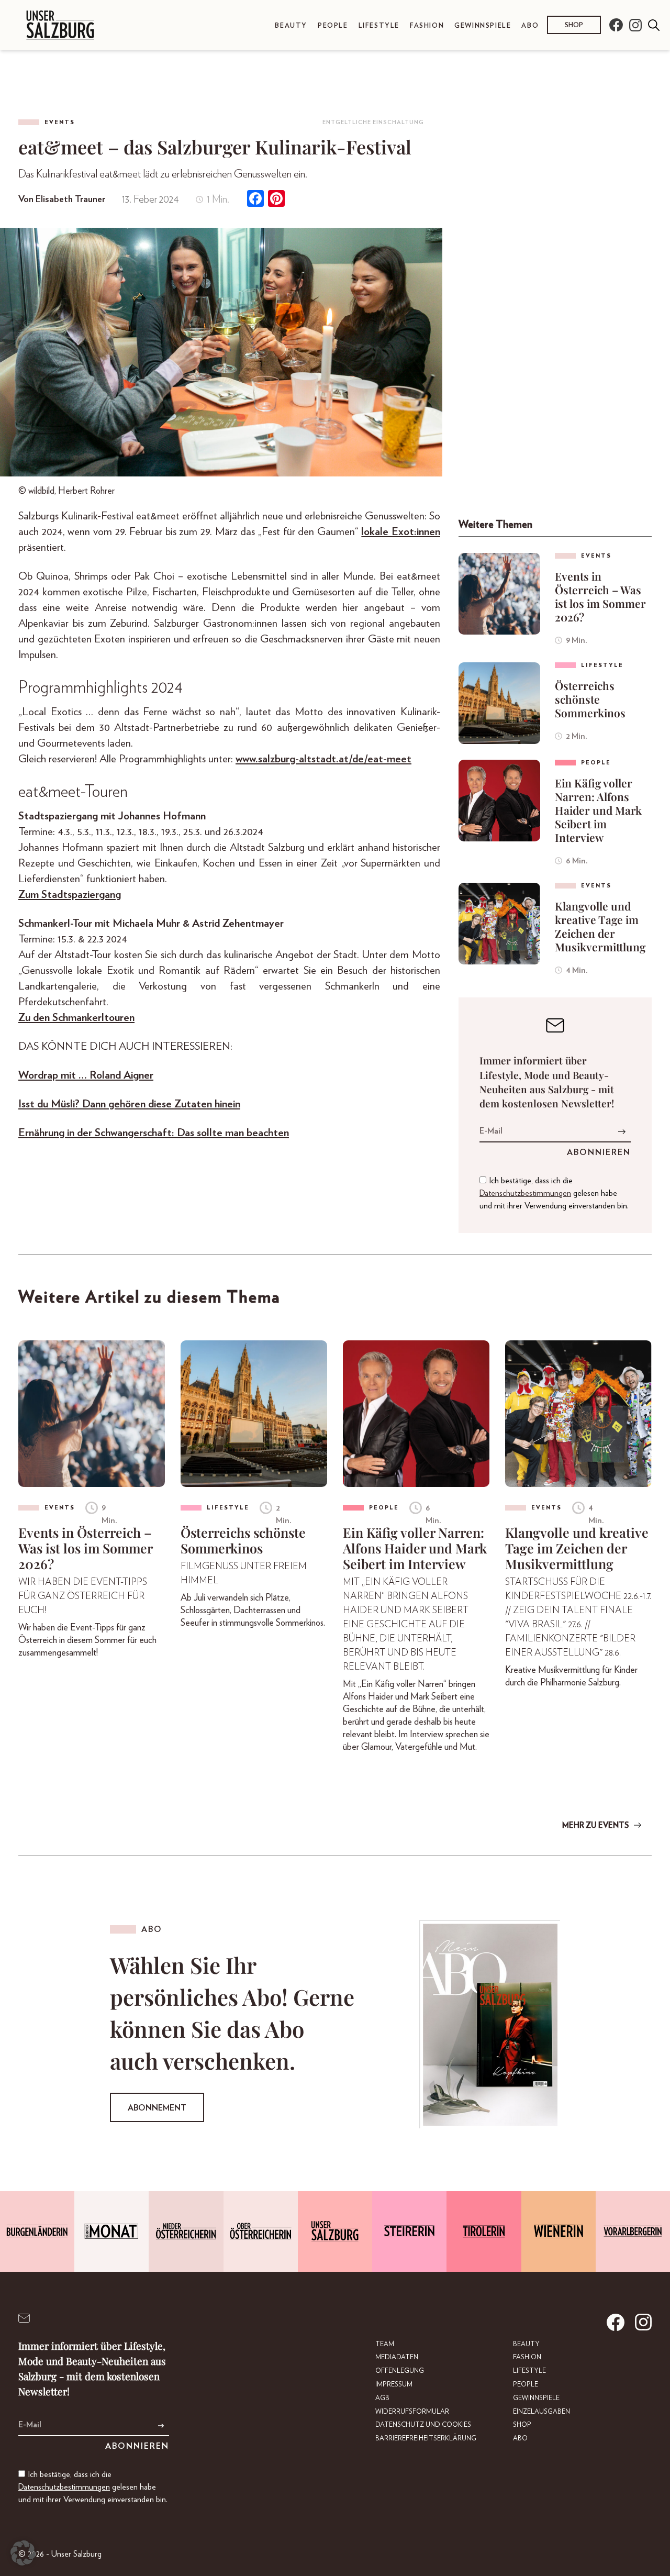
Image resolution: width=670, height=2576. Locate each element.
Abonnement (157, 2108)
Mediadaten (397, 2357)
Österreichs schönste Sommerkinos (590, 699)
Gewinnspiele (483, 26)
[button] (23, 2553)
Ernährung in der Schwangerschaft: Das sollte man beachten (154, 1133)
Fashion (427, 26)
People (333, 26)
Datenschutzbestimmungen (525, 1193)
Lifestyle (379, 26)
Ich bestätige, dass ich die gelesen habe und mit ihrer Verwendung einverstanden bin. (554, 1193)
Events (60, 122)
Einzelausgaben (541, 2412)
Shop (574, 26)
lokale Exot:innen (401, 532)
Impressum (394, 2385)
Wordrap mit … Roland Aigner (86, 1075)
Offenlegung (400, 2371)
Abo (530, 26)
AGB (382, 2398)
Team (385, 2344)
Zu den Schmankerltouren (76, 1018)
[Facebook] (255, 200)
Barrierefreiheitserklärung (426, 2439)
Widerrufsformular (412, 2412)
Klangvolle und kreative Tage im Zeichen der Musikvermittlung (600, 926)
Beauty (291, 26)
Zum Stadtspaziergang (70, 895)
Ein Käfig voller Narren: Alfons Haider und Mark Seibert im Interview (598, 810)
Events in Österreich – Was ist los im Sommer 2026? (600, 596)
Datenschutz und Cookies (423, 2425)
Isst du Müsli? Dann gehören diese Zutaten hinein (129, 1104)
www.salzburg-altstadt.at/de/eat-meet (323, 759)
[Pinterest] (276, 200)
